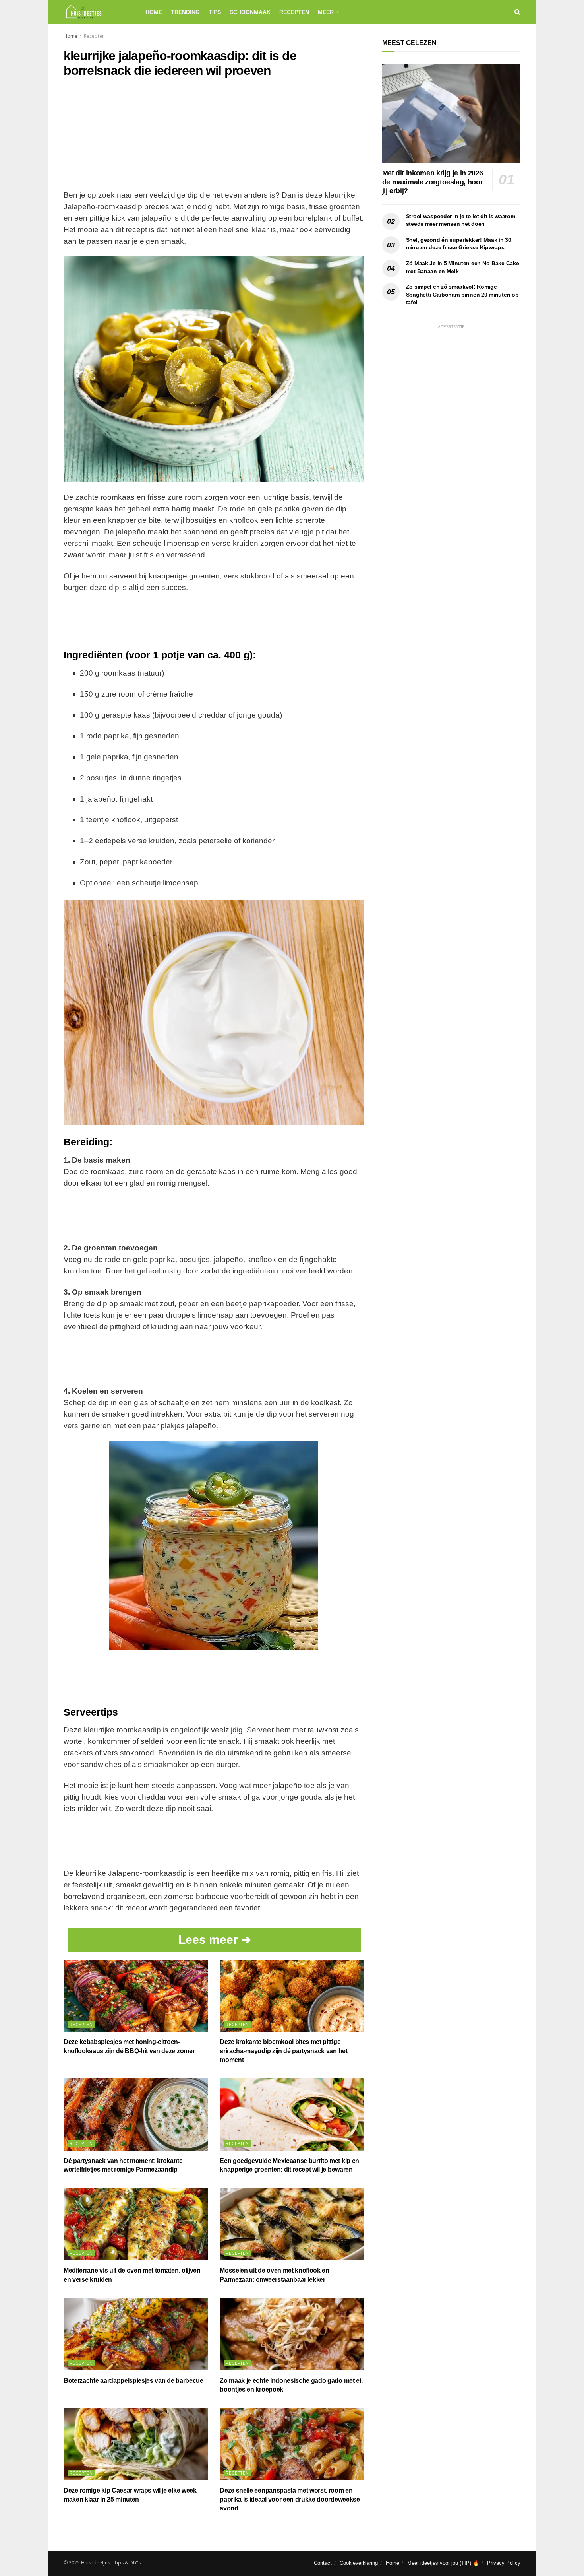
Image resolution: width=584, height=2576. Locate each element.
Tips (215, 12)
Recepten (294, 12)
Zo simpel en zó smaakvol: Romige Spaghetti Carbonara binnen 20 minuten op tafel (462, 294)
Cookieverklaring (359, 2563)
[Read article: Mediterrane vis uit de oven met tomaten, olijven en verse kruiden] (136, 2225)
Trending (185, 12)
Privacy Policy (504, 2563)
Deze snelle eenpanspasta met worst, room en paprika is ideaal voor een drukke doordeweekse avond (290, 2499)
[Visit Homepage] (98, 12)
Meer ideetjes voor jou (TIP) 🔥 (443, 2563)
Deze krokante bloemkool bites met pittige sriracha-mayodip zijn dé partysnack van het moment (283, 2051)
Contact (323, 2563)
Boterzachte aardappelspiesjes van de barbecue (133, 2381)
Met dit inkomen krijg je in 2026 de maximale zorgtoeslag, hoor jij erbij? (433, 182)
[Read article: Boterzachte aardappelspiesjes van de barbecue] (136, 2334)
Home (154, 12)
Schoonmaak (250, 12)
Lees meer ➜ (215, 1940)
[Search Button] (517, 12)
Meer (326, 12)
